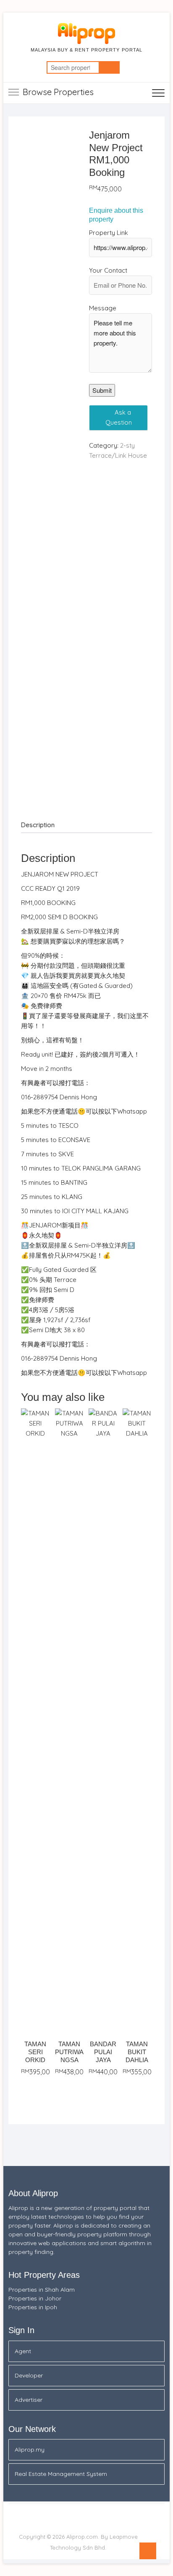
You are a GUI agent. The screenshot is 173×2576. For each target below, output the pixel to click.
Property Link (109, 233)
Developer (29, 2375)
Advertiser (29, 2400)
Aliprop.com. (83, 2537)
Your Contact (108, 270)
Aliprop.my (30, 2450)
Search (109, 67)
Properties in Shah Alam (42, 2290)
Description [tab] (38, 825)
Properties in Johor (35, 2298)
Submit (102, 390)
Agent (23, 2351)
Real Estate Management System (61, 2474)
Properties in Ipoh (33, 2307)
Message (103, 308)
